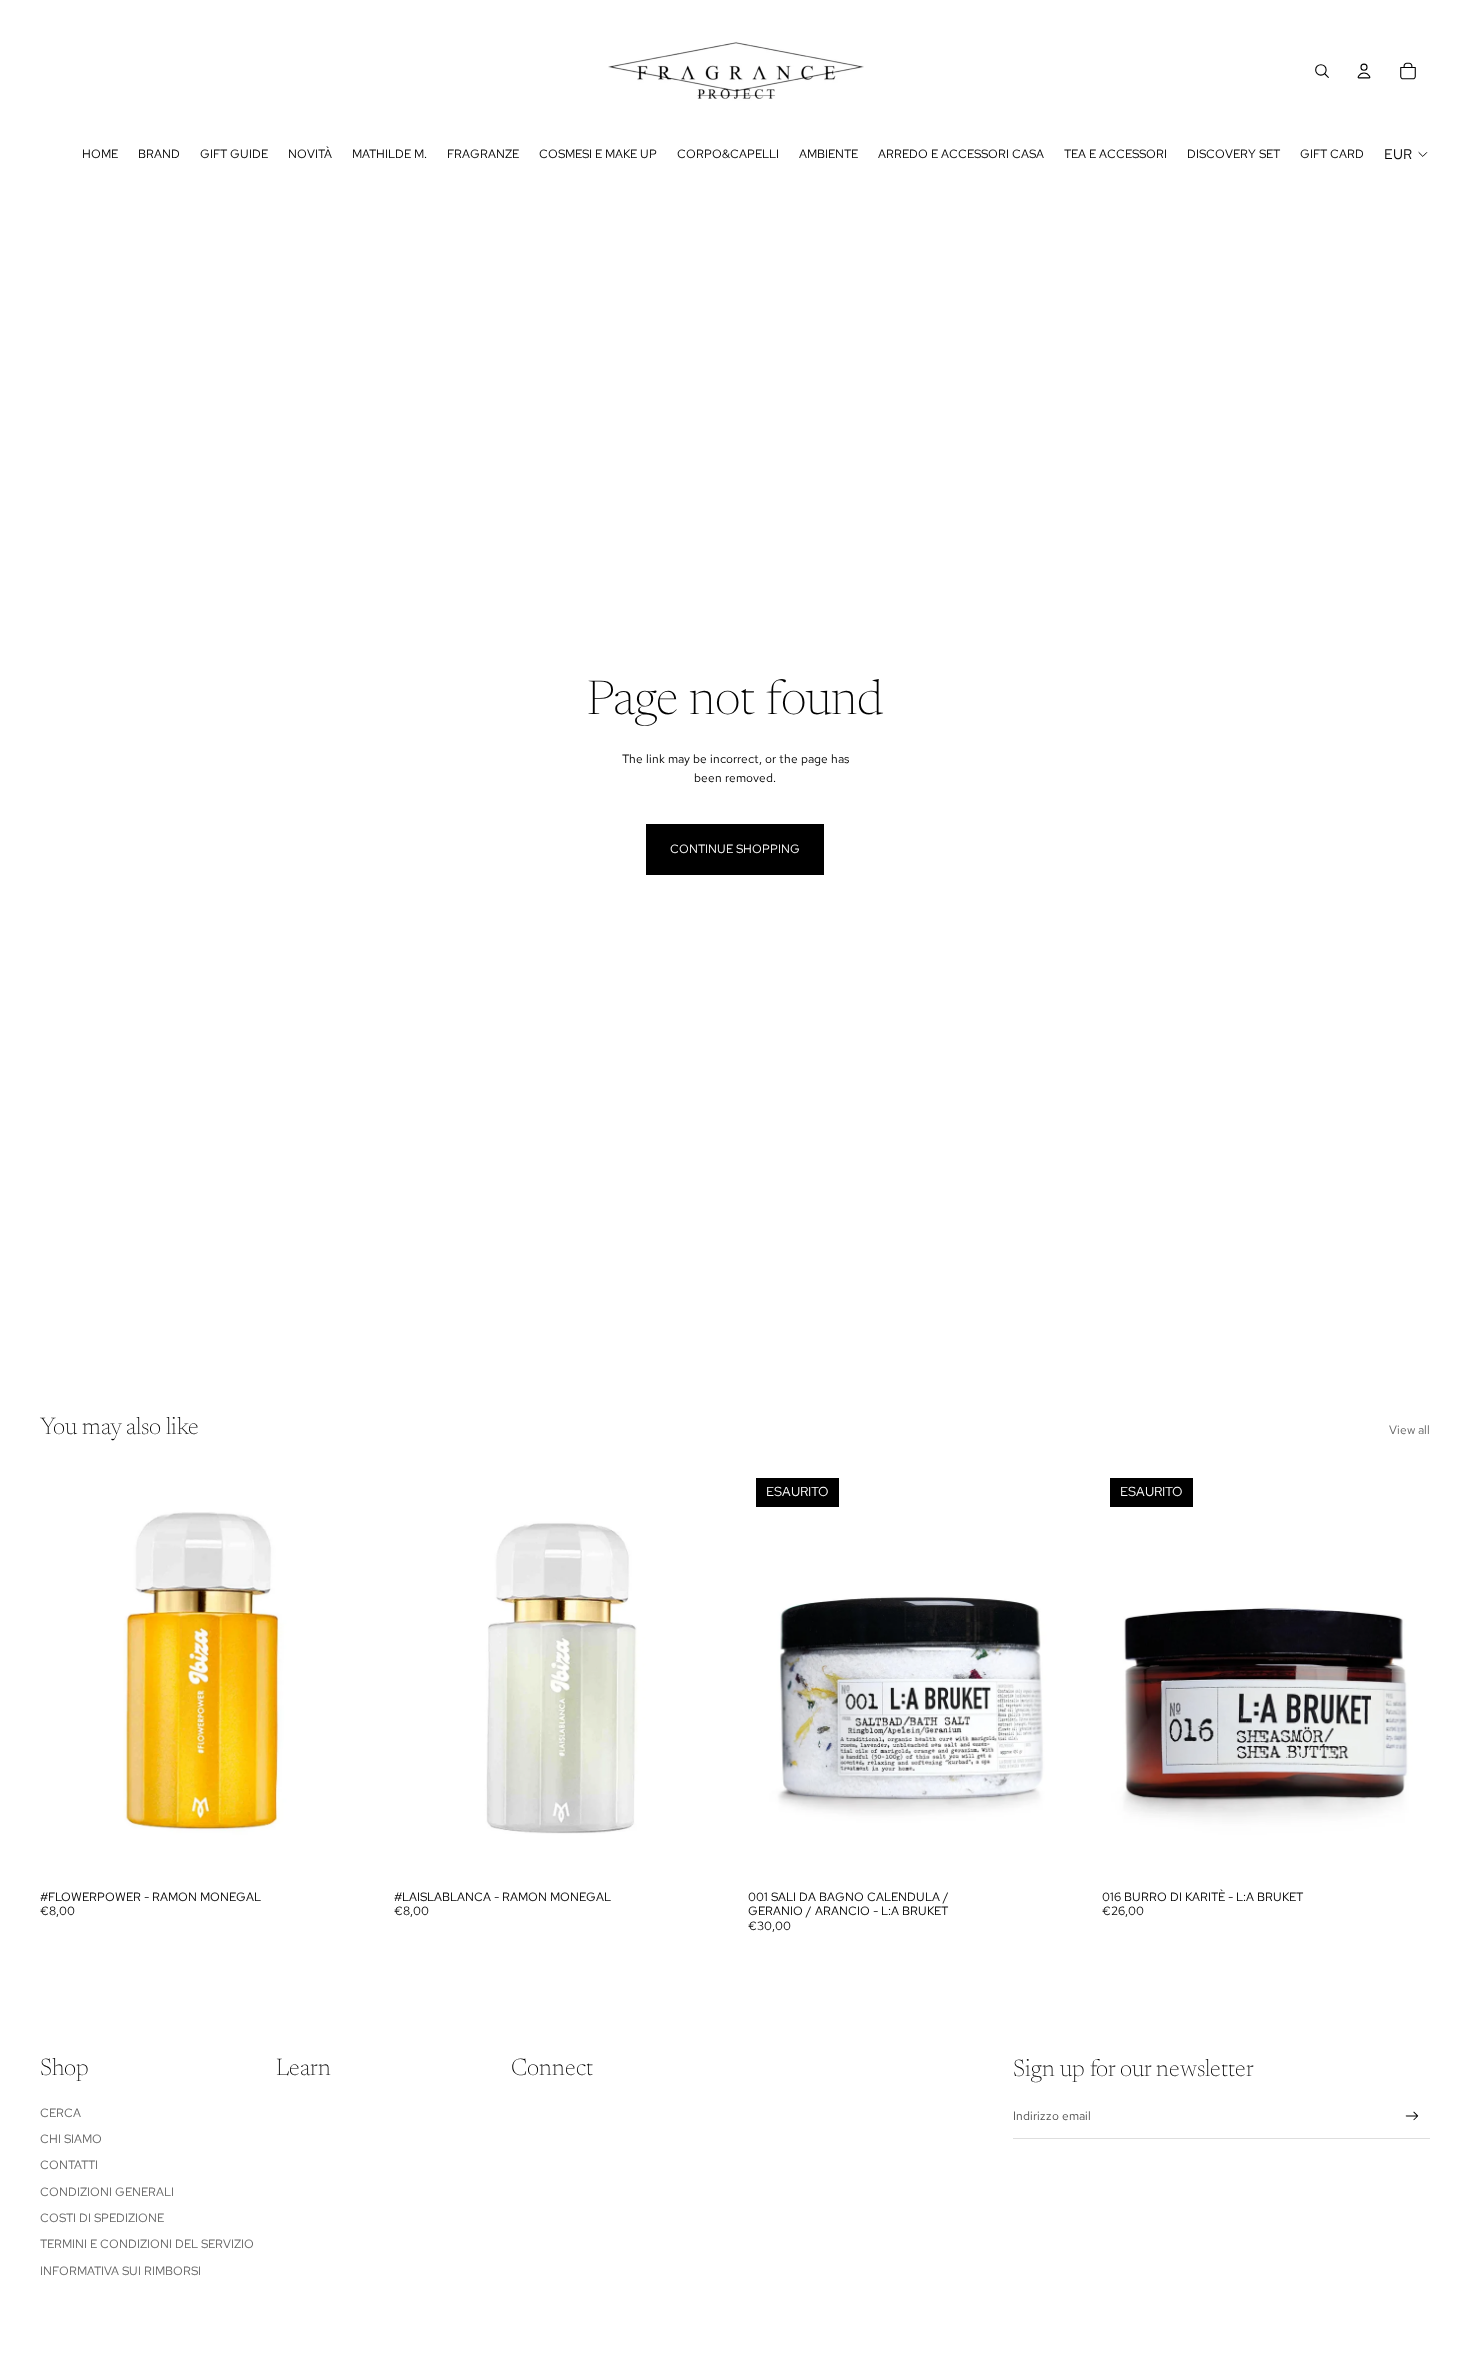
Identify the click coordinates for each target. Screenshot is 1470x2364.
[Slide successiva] (338, 1675)
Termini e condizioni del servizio (147, 2244)
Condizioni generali (107, 2192)
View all (1409, 1430)
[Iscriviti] (1412, 2116)
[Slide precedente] (70, 1675)
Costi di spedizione (102, 2218)
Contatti (69, 2165)
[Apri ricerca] (1322, 71)
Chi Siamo (71, 2139)
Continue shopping (735, 849)
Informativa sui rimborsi (120, 2271)
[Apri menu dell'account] (1364, 71)
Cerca (60, 2113)
